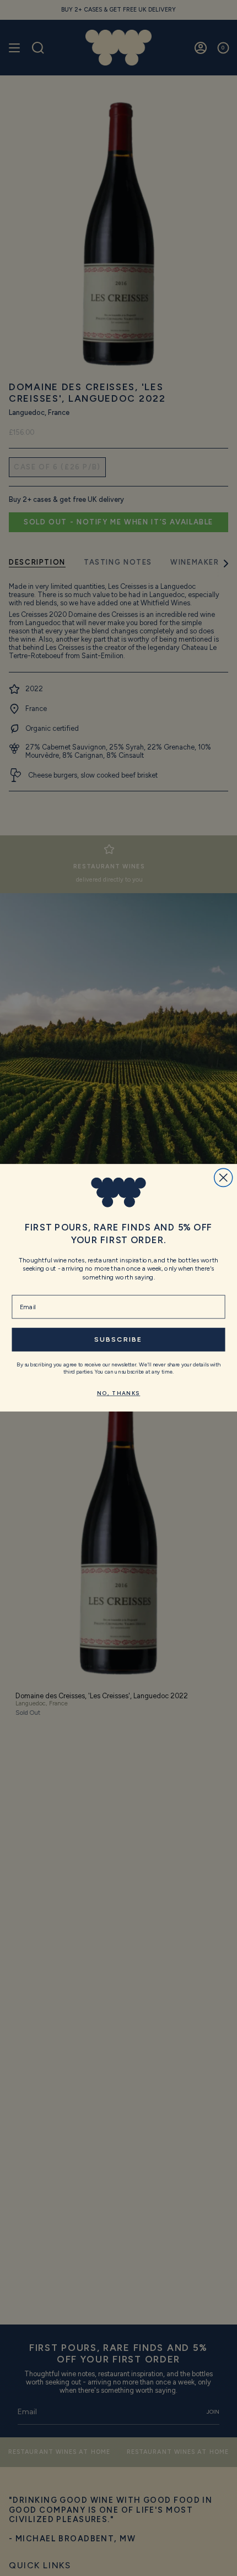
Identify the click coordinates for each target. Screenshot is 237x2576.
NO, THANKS (119, 1394)
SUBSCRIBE (118, 1340)
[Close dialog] (223, 1178)
